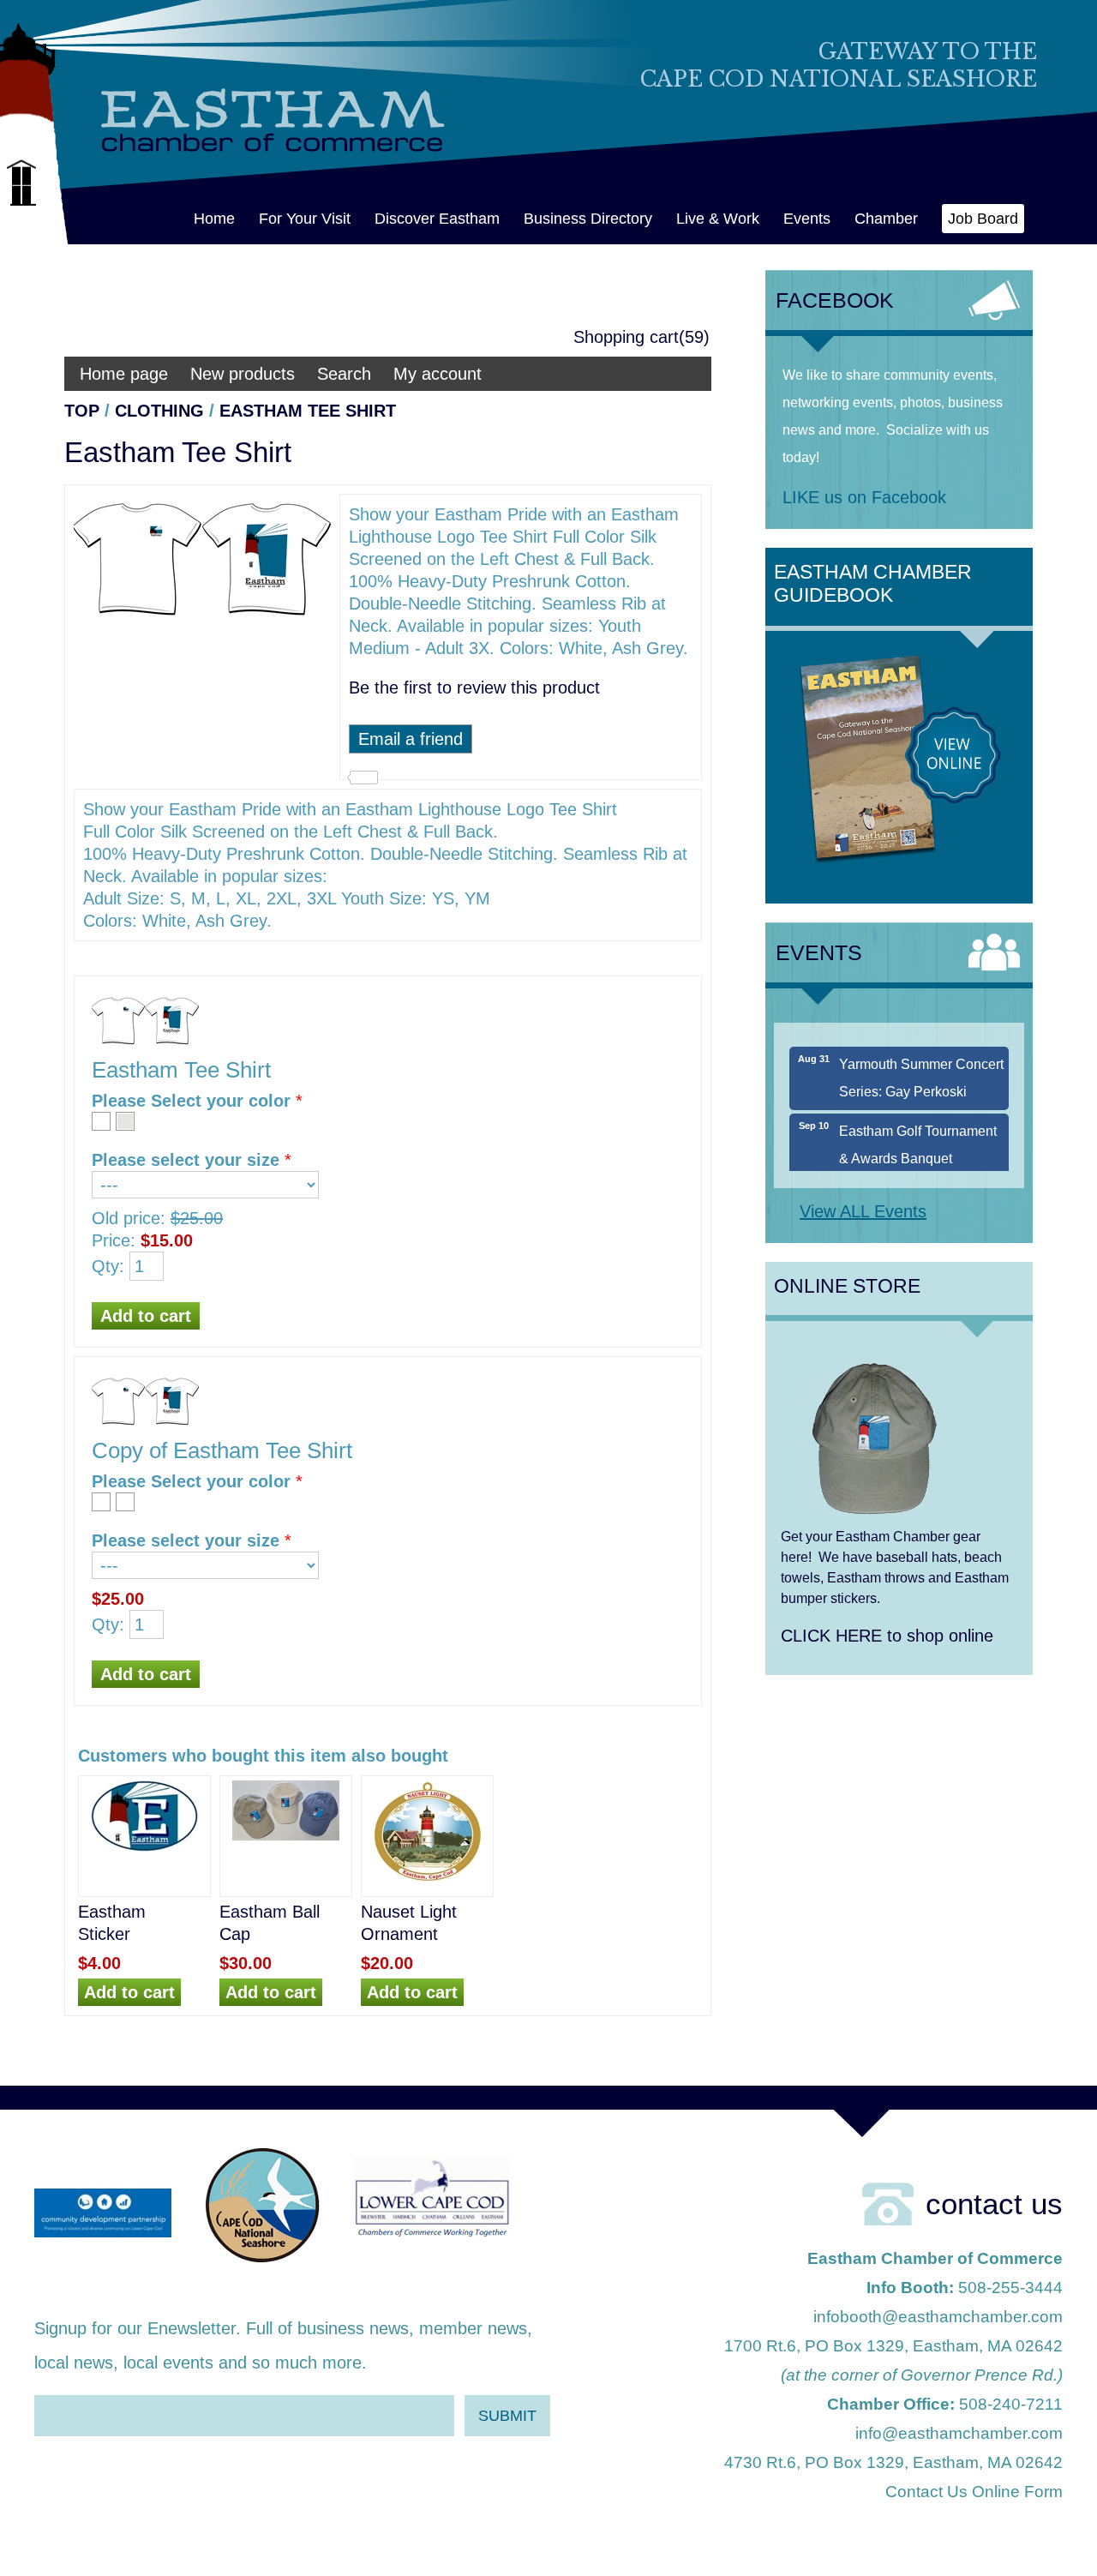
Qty (105, 1266)
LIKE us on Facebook (864, 497)
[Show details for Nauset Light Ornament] (427, 1880)
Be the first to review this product (474, 688)
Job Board (983, 219)
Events (807, 219)
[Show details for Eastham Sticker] (144, 1850)
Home (214, 219)
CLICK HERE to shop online (887, 1636)
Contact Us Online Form (974, 2492)
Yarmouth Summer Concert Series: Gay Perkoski (921, 1057)
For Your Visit (305, 219)
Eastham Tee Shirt (308, 411)
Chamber (886, 219)
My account (438, 374)
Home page (124, 374)
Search (344, 374)
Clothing (159, 411)
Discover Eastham (437, 219)
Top (82, 411)
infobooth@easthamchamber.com (938, 2317)
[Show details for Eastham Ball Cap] (286, 1839)
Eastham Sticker (112, 1923)
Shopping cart (626, 337)
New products (243, 374)
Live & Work (718, 219)
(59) (694, 337)
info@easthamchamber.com (959, 2433)
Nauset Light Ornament (409, 1923)
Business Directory (588, 219)
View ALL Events (863, 1211)
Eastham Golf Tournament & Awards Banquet (918, 1123)
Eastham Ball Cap (270, 1923)
